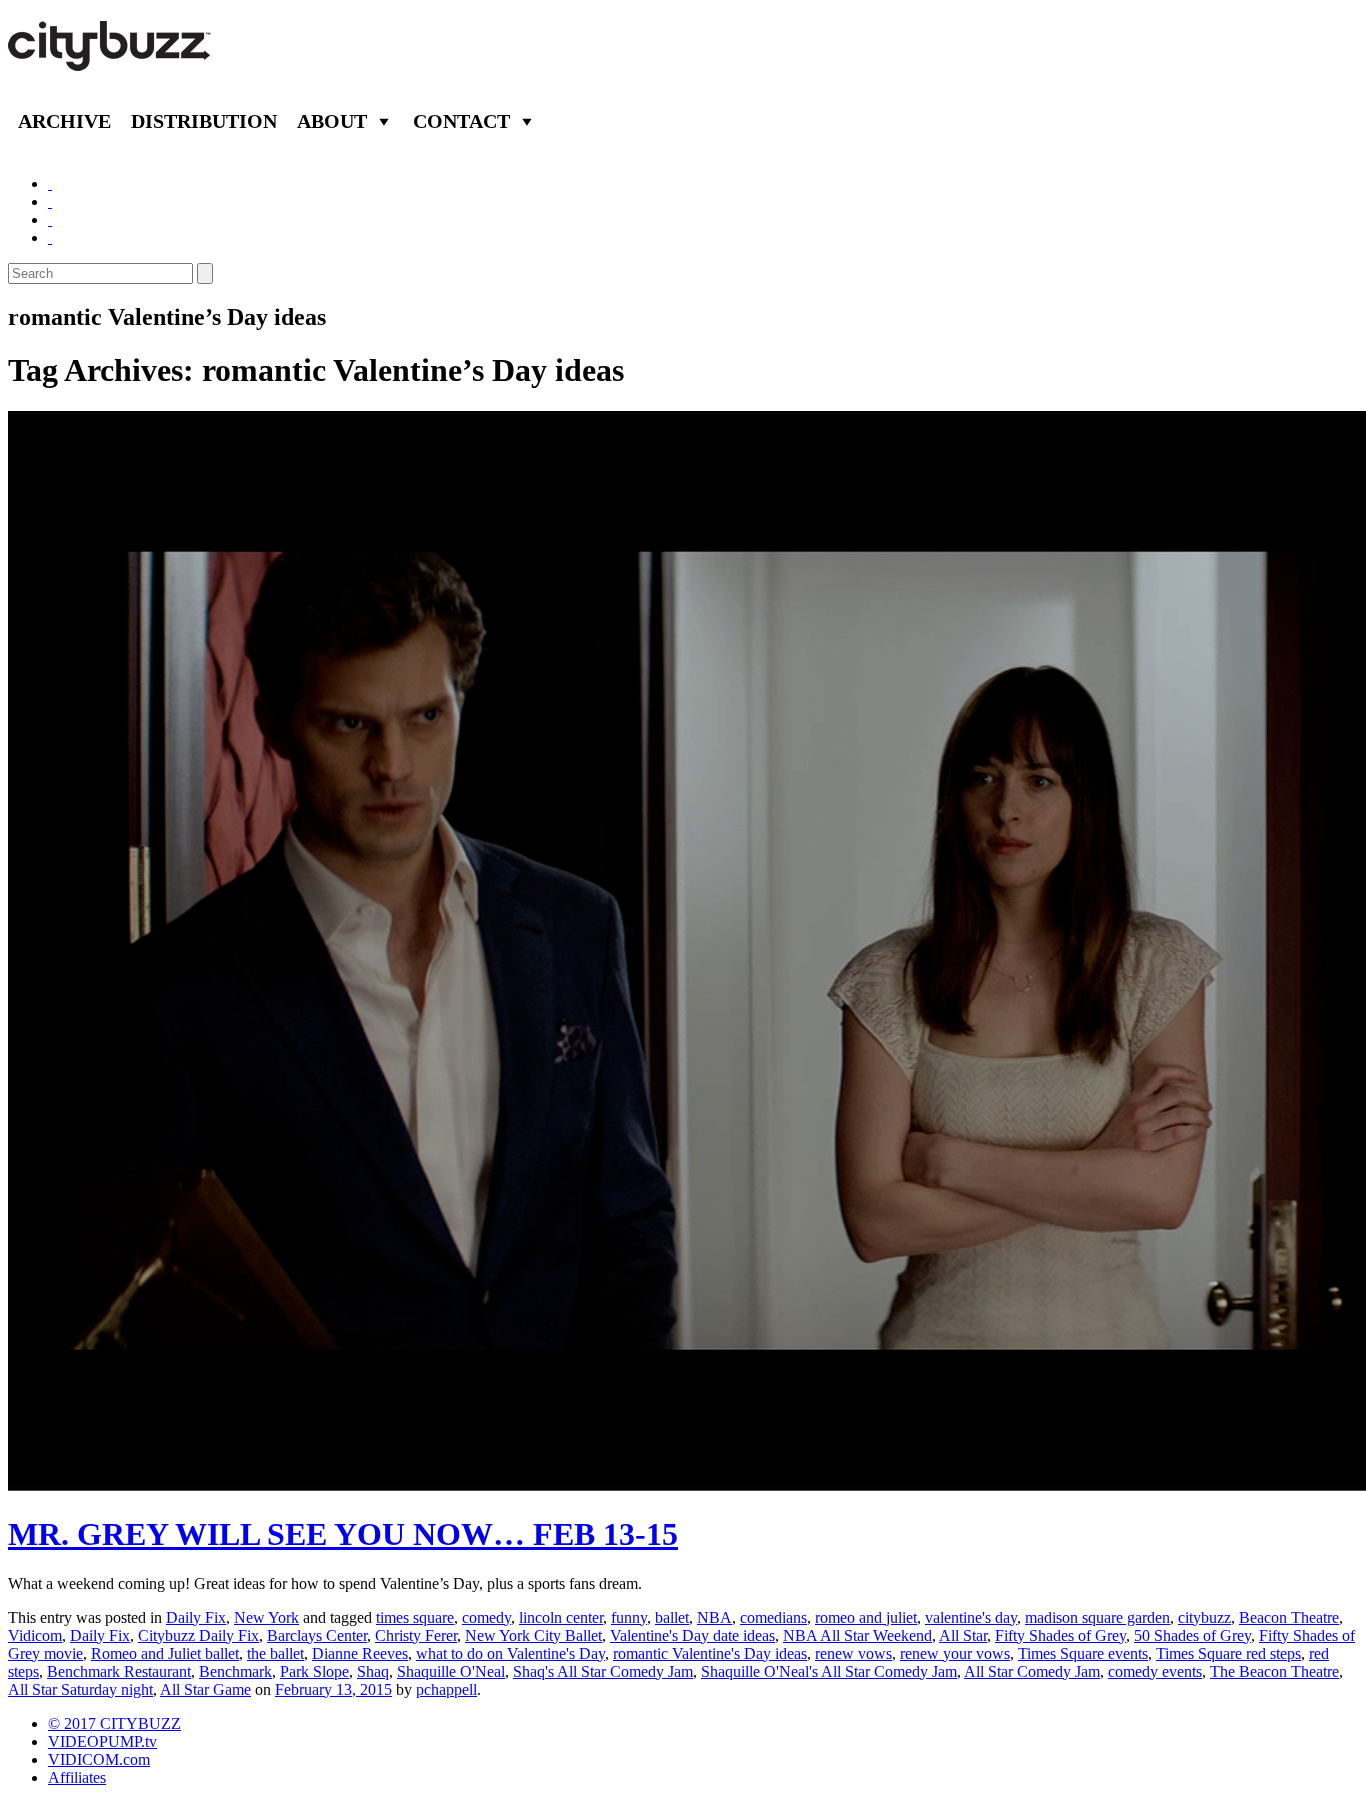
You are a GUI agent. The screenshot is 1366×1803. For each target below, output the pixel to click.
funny (629, 1617)
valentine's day (971, 1617)
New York (266, 1617)
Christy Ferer (416, 1635)
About (332, 121)
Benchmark (235, 1671)
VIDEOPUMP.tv (102, 1741)
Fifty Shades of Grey (1060, 1635)
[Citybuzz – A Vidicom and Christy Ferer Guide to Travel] (111, 60)
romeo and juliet (866, 1617)
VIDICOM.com (99, 1759)
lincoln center (561, 1617)
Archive (64, 121)
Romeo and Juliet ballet (165, 1653)
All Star (963, 1635)
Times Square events (1083, 1653)
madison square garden (1097, 1617)
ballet (672, 1617)
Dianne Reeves (360, 1653)
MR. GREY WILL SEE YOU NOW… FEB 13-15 (343, 1534)
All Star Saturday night (80, 1689)
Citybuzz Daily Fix (198, 1635)
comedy (486, 1617)
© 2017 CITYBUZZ (114, 1723)
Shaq (373, 1671)
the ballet (275, 1653)
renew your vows (955, 1653)
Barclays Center (317, 1635)
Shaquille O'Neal (451, 1671)
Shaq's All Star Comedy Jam (603, 1671)
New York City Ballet (533, 1635)
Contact (461, 121)
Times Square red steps (1228, 1653)
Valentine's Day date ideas (692, 1635)
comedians (773, 1617)
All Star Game (205, 1689)
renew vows (853, 1653)
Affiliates (77, 1777)
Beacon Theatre (1289, 1617)
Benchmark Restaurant (119, 1671)
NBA (714, 1617)
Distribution (204, 121)
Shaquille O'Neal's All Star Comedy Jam (829, 1671)
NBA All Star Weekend (857, 1635)
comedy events (1155, 1671)
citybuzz (1204, 1617)
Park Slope (314, 1671)
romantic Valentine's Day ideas (710, 1653)
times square (415, 1617)
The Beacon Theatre (1274, 1671)
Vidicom (35, 1635)
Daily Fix (196, 1617)
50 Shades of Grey (1192, 1635)
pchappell (446, 1689)
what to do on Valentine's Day (510, 1653)
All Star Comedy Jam (1032, 1671)
